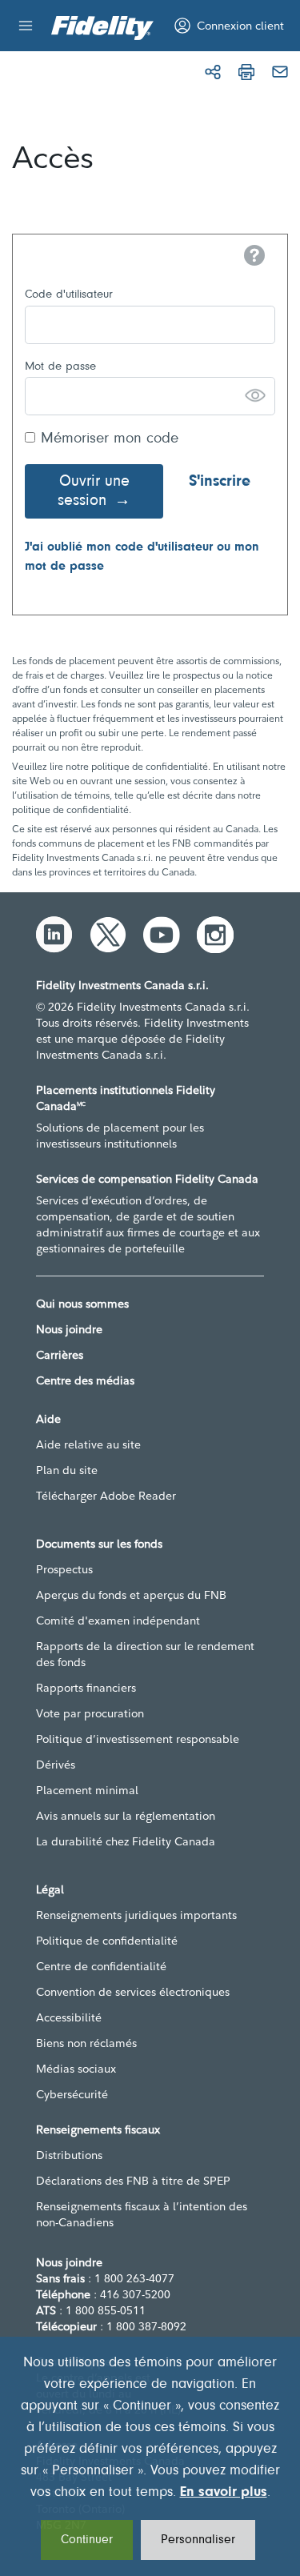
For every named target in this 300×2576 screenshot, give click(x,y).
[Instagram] (215, 935)
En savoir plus (224, 2493)
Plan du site (67, 1470)
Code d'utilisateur (69, 295)
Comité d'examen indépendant (118, 1621)
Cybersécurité (72, 2094)
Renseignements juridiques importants (136, 1915)
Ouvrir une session (94, 491)
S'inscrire (220, 482)
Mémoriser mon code (110, 439)
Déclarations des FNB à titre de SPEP (133, 2181)
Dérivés (56, 1765)
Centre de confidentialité (101, 1966)
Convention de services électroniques (133, 1992)
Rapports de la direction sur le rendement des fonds (145, 1654)
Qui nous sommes (82, 1304)
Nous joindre (69, 1329)
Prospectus (64, 1569)
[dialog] (150, 2456)
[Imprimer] (246, 72)
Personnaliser (198, 2540)
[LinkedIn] (54, 935)
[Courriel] (280, 72)
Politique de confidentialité (107, 1941)
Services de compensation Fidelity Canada (147, 1179)
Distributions (69, 2155)
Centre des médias (85, 1380)
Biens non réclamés (86, 2043)
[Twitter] (108, 935)
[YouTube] (162, 935)
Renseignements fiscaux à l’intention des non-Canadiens (142, 2214)
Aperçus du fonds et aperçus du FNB (131, 1595)
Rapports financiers (86, 1688)
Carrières (60, 1355)
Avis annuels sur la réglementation (126, 1816)
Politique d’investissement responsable (138, 1739)
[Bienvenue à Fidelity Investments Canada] (102, 28)
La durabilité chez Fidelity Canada (126, 1841)
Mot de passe (60, 367)
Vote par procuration (90, 1713)
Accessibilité (69, 2017)
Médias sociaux (76, 2069)
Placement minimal (87, 1790)
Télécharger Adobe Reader (106, 1496)
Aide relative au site (88, 1444)
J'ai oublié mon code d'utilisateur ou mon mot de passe (142, 557)
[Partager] (213, 72)
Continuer (87, 2540)
